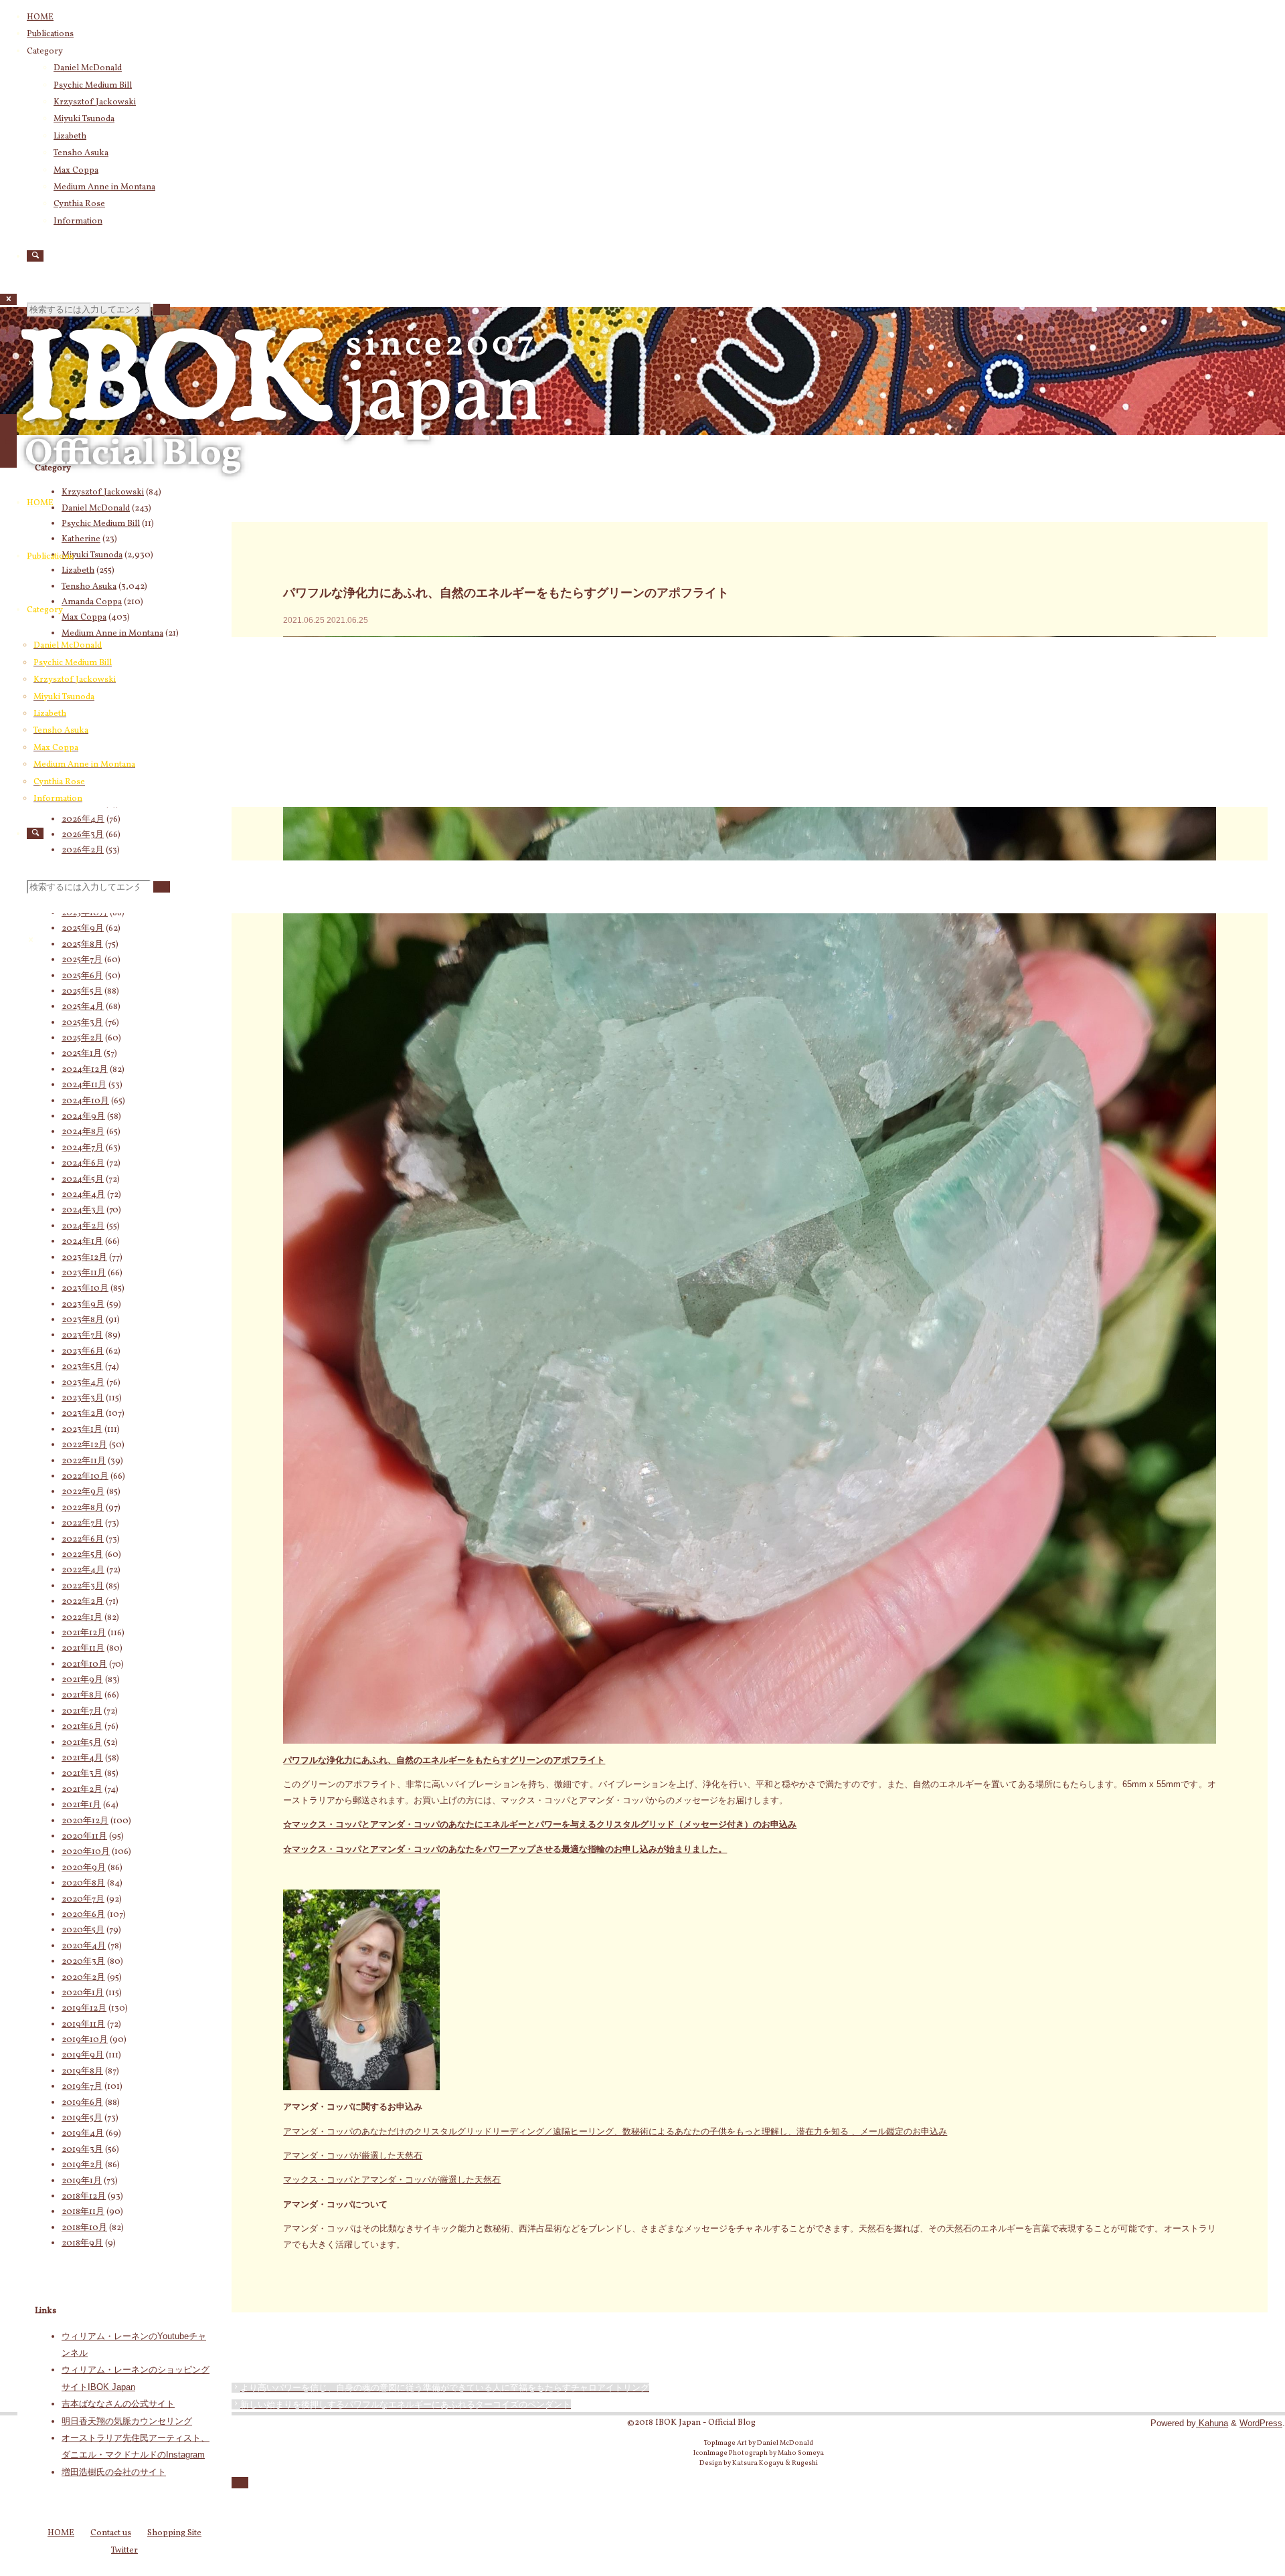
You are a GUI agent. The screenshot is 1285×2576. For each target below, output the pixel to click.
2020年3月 (83, 1962)
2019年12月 (84, 2009)
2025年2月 (82, 1038)
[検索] (35, 256)
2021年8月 (82, 1695)
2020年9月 (84, 1868)
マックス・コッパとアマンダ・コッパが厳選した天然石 (392, 2180)
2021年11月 (83, 1649)
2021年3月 (82, 1774)
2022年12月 (84, 1445)
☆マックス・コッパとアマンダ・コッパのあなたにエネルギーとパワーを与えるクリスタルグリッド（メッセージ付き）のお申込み (540, 1824)
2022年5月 (82, 1555)
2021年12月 (84, 1633)
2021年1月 (81, 1805)
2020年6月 (83, 1915)
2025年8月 (82, 945)
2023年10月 (85, 1289)
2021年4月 (82, 1758)
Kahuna (1212, 2423)
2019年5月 (82, 2118)
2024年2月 (83, 1226)
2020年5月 (83, 1930)
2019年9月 (83, 2055)
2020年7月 (83, 1900)
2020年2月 (83, 1978)
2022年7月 (82, 1524)
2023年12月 (84, 1258)
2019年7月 (82, 2087)
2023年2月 (83, 1414)
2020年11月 (84, 1837)
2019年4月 (83, 2134)
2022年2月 (83, 1602)
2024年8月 (83, 1132)
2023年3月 (83, 1398)
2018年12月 (84, 2197)
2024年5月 (83, 1180)
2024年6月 (83, 1164)
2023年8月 (83, 1320)
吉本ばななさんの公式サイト (118, 2404)
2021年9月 (82, 1680)
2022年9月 (83, 1492)
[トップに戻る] (240, 2483)
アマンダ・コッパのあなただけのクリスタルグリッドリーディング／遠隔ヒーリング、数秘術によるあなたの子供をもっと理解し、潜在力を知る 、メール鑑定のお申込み (615, 2131)
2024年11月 (84, 1085)
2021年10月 (84, 1665)
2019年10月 (85, 2040)
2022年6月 (83, 1540)
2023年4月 (83, 1383)
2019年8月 (82, 2072)
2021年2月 (82, 1790)
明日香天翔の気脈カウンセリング (127, 2421)
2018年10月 (84, 2228)
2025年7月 (82, 960)
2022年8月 (83, 1508)
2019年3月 (82, 2150)
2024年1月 (82, 1242)
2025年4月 (83, 1007)
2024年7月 (83, 1148)
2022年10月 (85, 1477)
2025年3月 (82, 1023)
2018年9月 (82, 2243)
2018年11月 (83, 2212)
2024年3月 (83, 1210)
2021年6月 (82, 1727)
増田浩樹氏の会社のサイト (114, 2472)
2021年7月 (82, 1712)
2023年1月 (82, 1430)
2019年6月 (82, 2103)
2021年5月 (82, 1743)
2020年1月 (83, 1993)
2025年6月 (82, 976)
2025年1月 (82, 1054)
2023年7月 (82, 1336)
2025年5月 (82, 992)
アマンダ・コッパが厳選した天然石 (353, 2155)
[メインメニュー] (8, 441)
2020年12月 (85, 1821)
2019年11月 (83, 2025)
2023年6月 (83, 1352)
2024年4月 (83, 1195)
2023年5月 (82, 1367)
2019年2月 (82, 2165)
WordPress (1261, 2423)
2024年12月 (85, 1070)
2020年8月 (83, 1883)
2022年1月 (82, 1618)
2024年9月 (83, 1117)
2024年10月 (85, 1101)
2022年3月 (83, 1586)
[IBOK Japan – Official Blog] (281, 491)
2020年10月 (86, 1852)
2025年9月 (83, 929)
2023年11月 (84, 1273)
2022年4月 (83, 1570)
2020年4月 (84, 1946)
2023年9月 (83, 1305)
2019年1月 (82, 2181)
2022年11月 (84, 1461)
